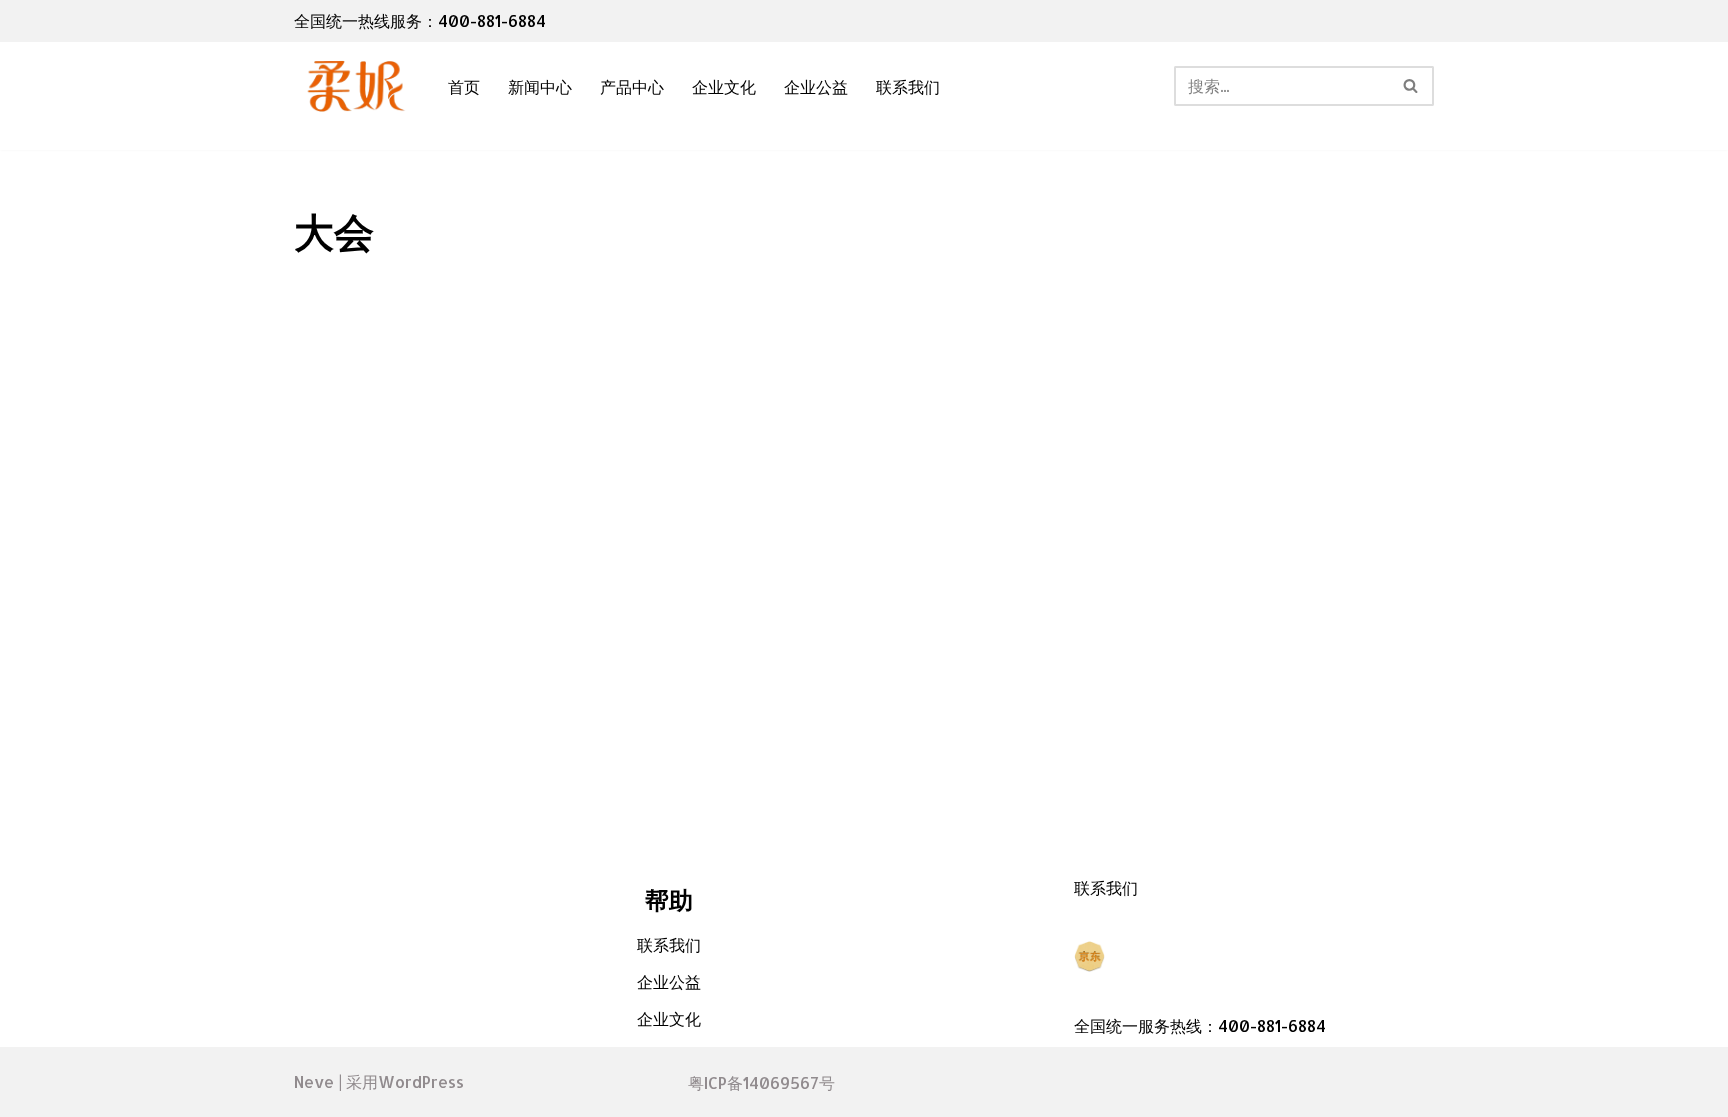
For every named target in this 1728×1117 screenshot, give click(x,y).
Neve (314, 1081)
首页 (464, 86)
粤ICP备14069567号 (761, 1082)
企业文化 (724, 86)
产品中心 (632, 86)
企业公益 (816, 86)
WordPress (421, 1081)
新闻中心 (540, 86)
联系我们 (908, 86)
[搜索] (1411, 86)
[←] (354, 86)
